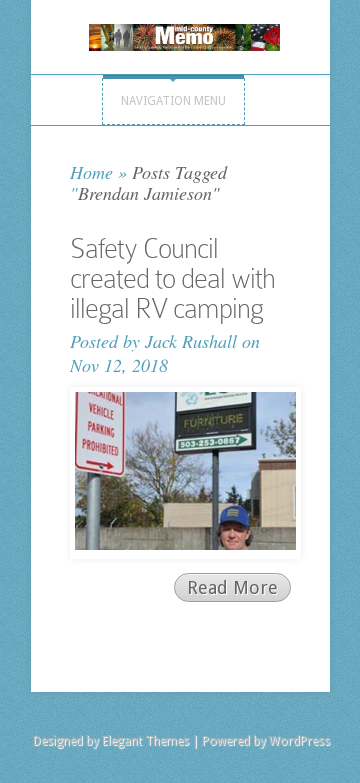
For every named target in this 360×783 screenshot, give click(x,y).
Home (91, 172)
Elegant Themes (145, 741)
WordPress (299, 741)
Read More (232, 587)
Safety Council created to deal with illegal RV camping (172, 278)
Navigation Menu (173, 101)
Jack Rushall (191, 341)
